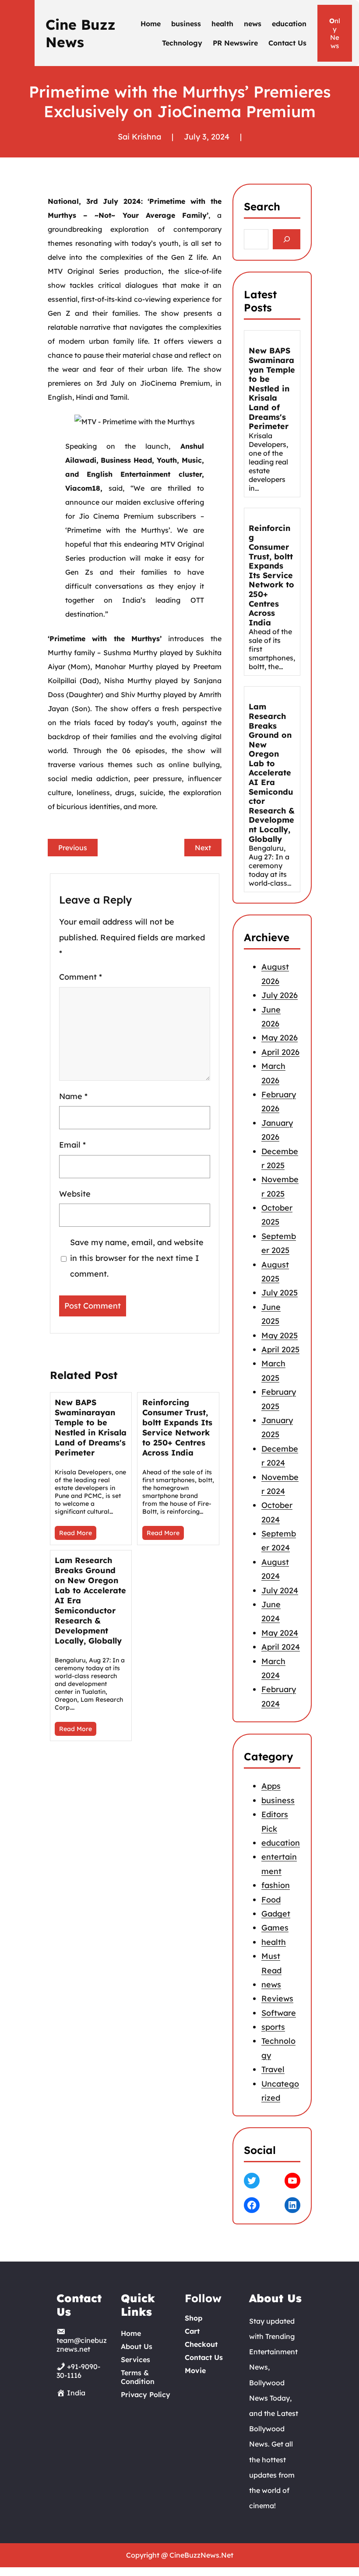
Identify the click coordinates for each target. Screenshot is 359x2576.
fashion (276, 1885)
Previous (73, 848)
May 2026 (280, 1038)
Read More (76, 1533)
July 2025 (280, 1293)
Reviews (277, 1998)
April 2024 (281, 1647)
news (271, 1984)
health (274, 1942)
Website (75, 1194)
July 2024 (280, 1590)
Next (203, 848)
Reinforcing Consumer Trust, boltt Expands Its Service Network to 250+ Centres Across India (177, 1428)
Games (275, 1928)
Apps (271, 1786)
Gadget (276, 1914)
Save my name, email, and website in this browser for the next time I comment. (136, 1258)
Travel (273, 2069)
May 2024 (280, 1633)
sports (273, 2027)
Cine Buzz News (81, 33)
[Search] (287, 239)
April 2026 (280, 1052)
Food (271, 1899)
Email (72, 1145)
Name (73, 1096)
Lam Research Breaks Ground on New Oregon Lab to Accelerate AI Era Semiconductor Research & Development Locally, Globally (90, 1600)
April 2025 (280, 1349)
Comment (81, 977)
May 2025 (280, 1335)
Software (279, 2012)
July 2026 (280, 996)
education (281, 1843)
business (278, 1800)
